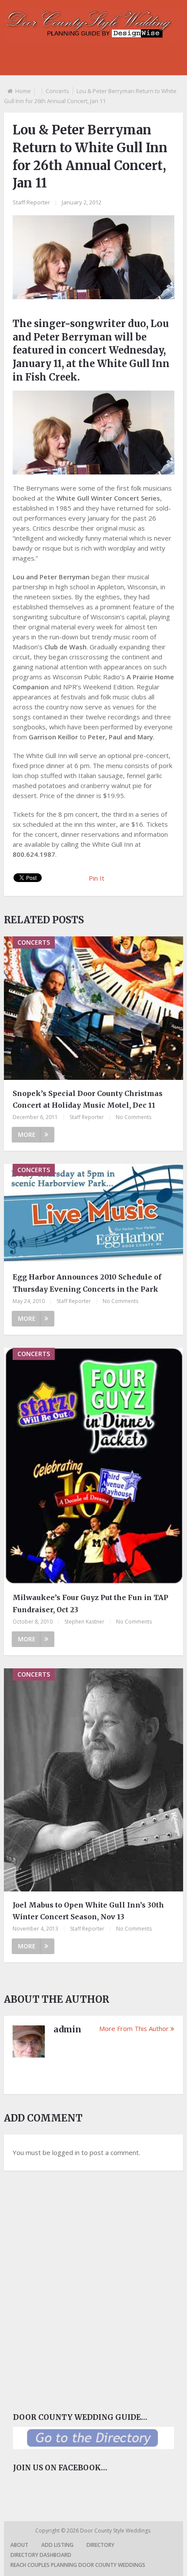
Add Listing (57, 2545)
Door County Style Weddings (116, 2531)
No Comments (134, 1117)
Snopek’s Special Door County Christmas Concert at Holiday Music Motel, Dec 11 (88, 1099)
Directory (100, 2545)
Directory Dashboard (41, 2555)
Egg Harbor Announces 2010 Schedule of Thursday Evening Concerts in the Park (87, 1283)
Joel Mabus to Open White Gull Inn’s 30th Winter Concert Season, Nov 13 (88, 1911)
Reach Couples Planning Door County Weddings (78, 2565)
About (19, 2545)
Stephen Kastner (84, 1622)
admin (67, 2029)
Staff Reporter (31, 202)
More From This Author (134, 2028)
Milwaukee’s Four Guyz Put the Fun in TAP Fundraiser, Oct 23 (90, 1603)
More (27, 1134)
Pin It (97, 878)
